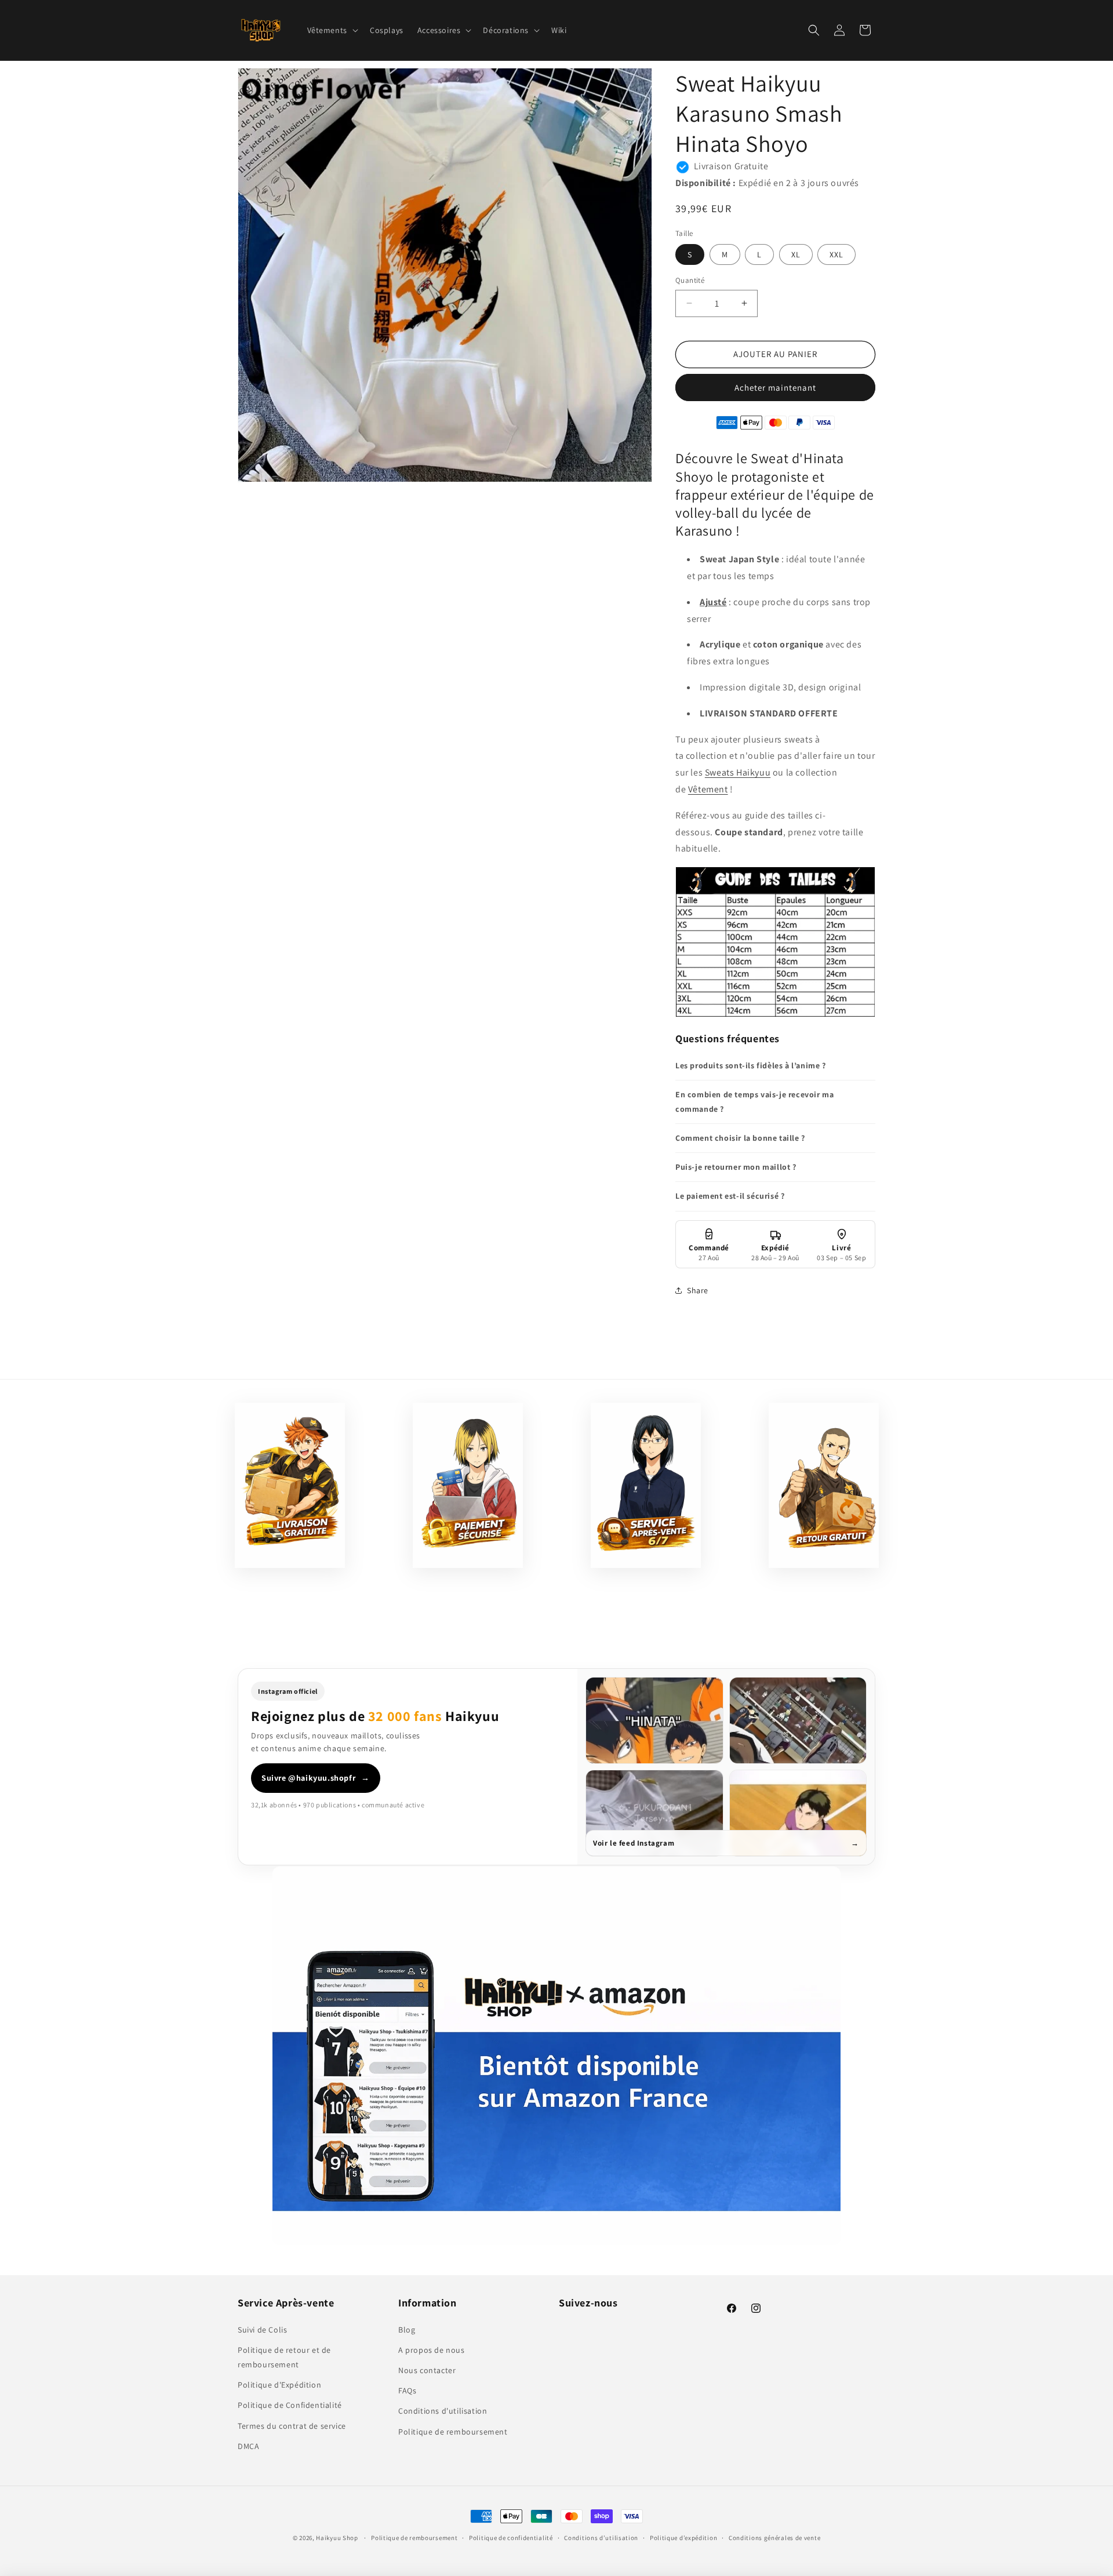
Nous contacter (427, 2370)
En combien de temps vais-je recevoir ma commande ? (754, 1102)
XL (796, 254)
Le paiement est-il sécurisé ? (730, 1196)
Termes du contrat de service (292, 2425)
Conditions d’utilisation (601, 2537)
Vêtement (708, 789)
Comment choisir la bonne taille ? (740, 1138)
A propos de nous (432, 2349)
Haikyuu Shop (337, 2538)
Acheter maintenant (775, 388)
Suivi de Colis (262, 2329)
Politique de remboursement (453, 2431)
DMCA (248, 2446)
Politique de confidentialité (511, 2537)
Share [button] (698, 1290)
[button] (332, 30)
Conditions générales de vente (774, 2537)
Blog (407, 2329)
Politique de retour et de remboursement (284, 2357)
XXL (836, 254)
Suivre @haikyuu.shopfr (316, 1778)
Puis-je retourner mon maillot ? (736, 1167)
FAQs (407, 2391)
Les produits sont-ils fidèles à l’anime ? (751, 1065)
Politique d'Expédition (279, 2385)
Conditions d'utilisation (443, 2411)
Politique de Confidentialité (290, 2405)
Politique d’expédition (683, 2537)
